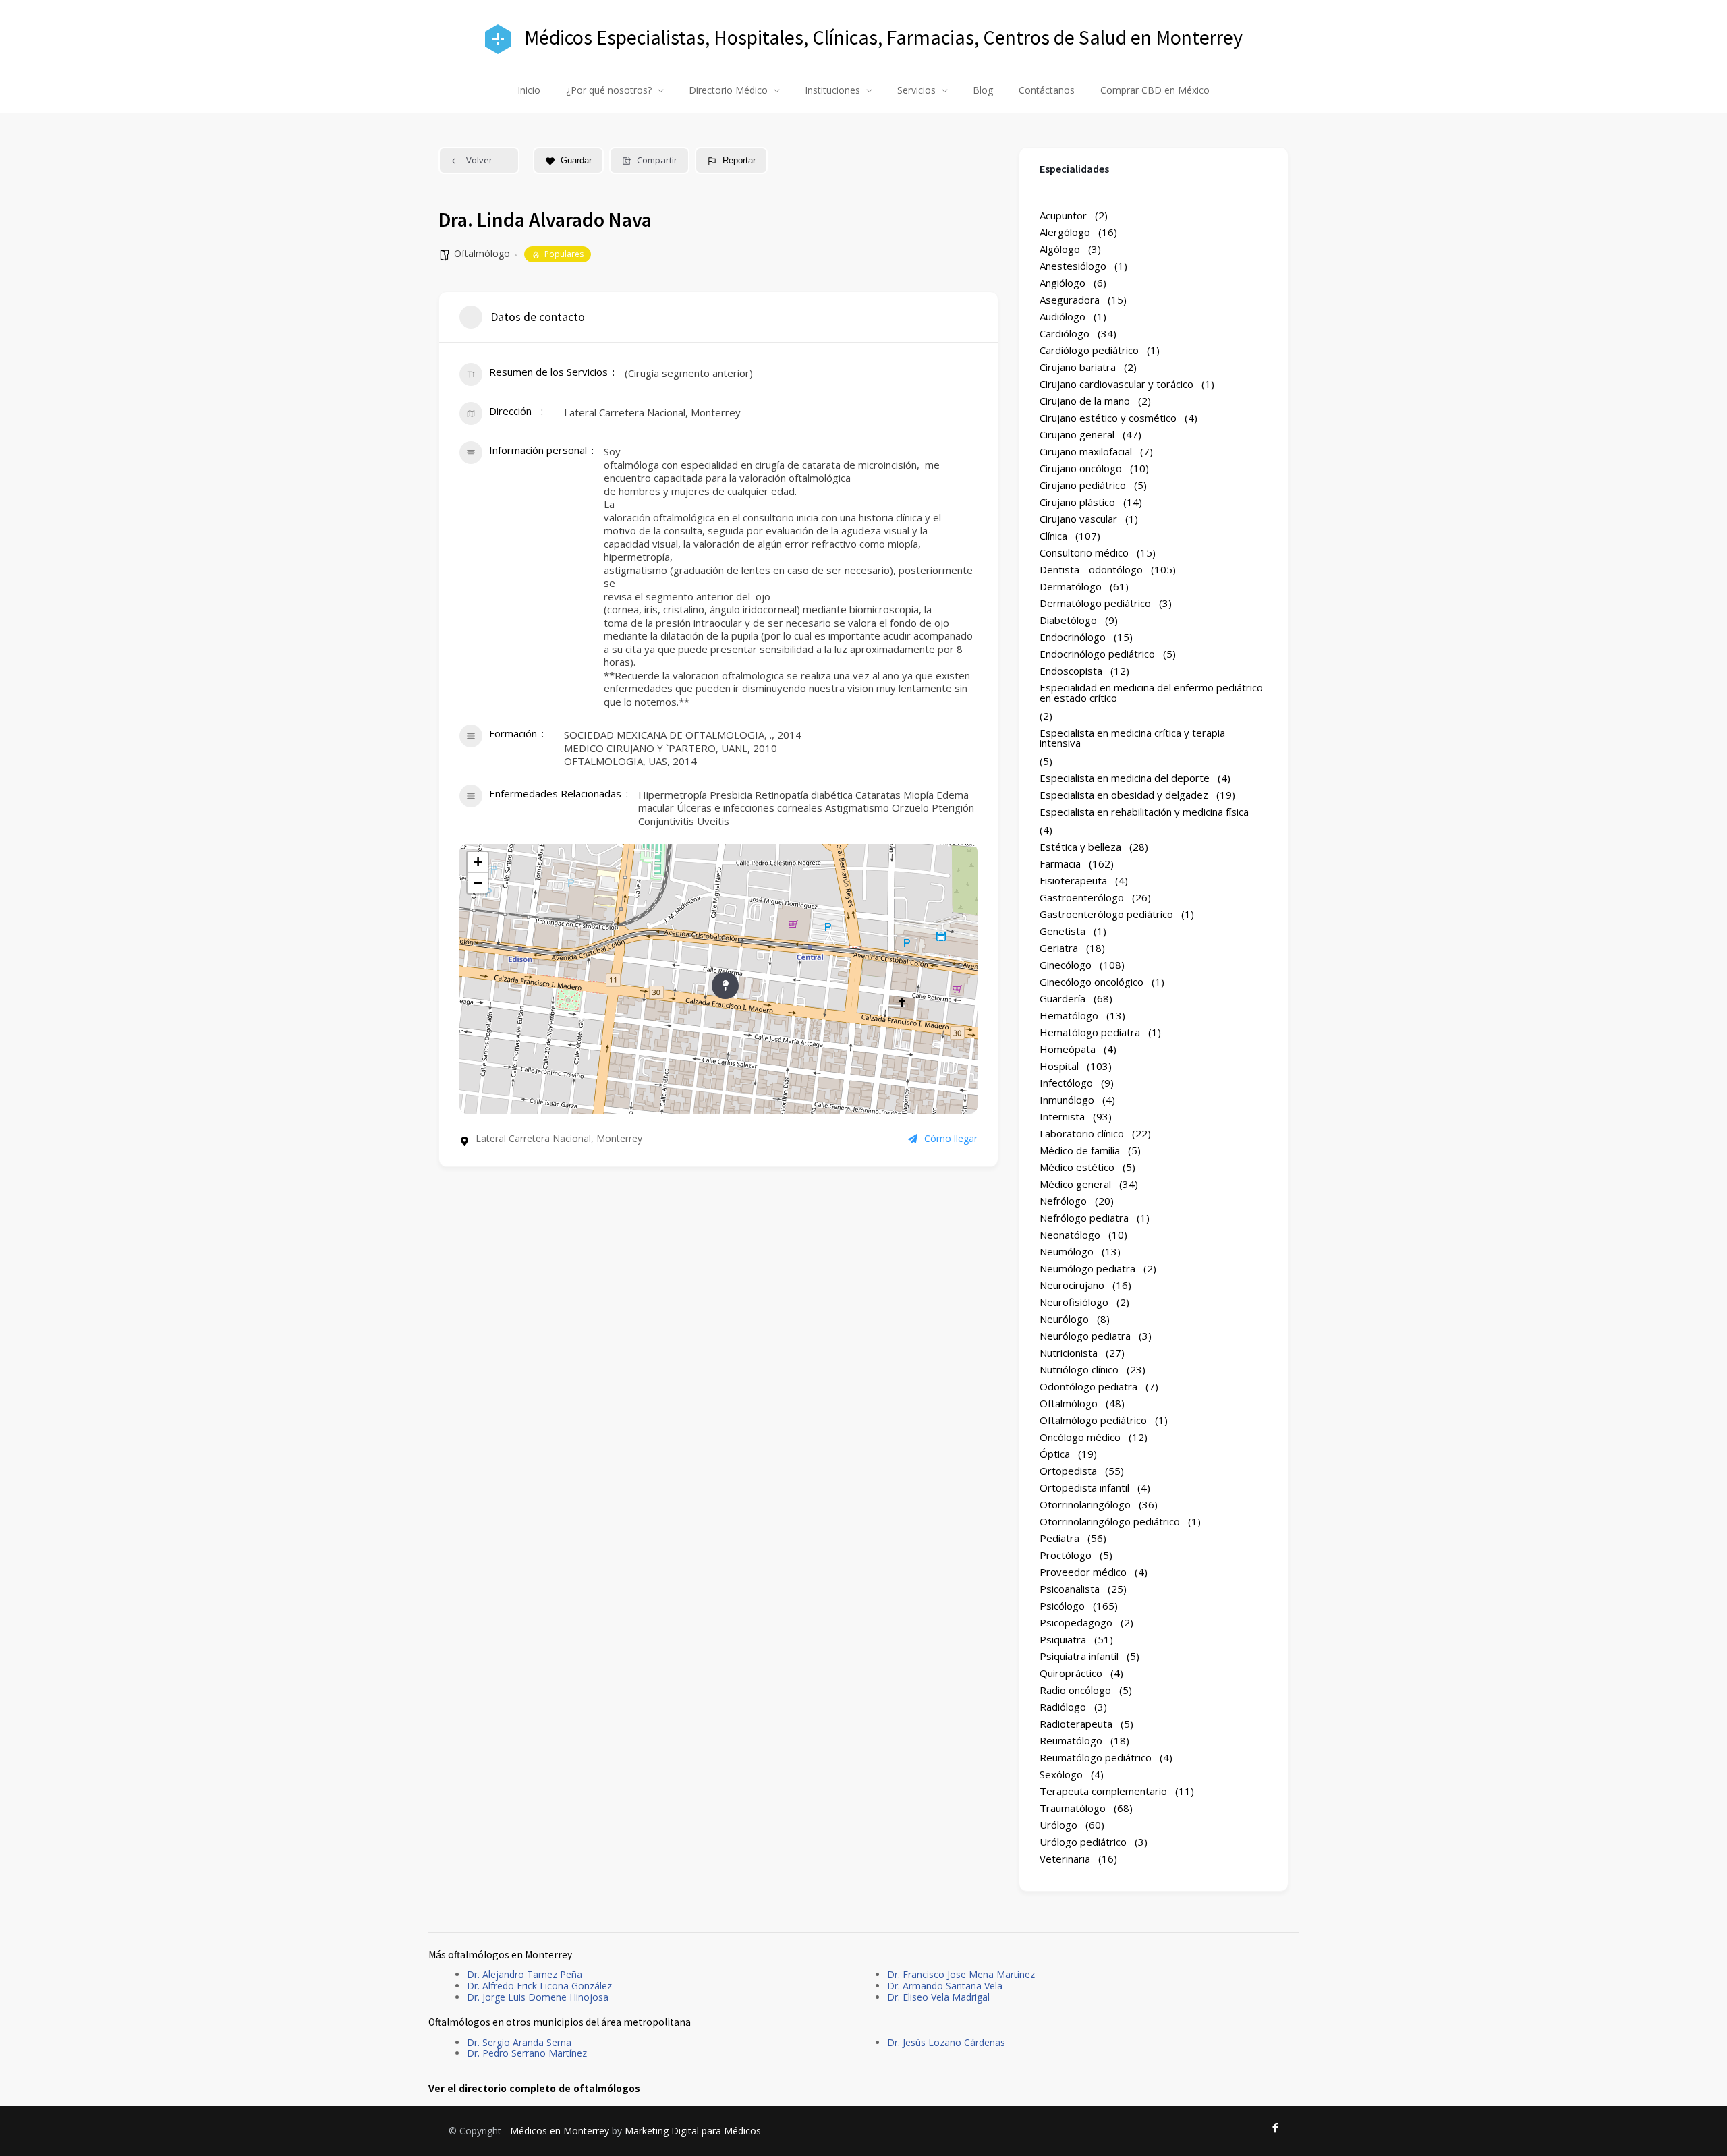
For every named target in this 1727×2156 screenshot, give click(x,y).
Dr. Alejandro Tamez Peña (525, 1974)
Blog (983, 90)
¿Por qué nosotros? (609, 90)
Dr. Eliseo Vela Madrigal (938, 1997)
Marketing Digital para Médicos (693, 2131)
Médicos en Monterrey (560, 2131)
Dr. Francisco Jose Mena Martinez (961, 1974)
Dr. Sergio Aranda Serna (519, 2042)
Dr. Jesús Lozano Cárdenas (946, 2042)
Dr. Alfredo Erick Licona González (539, 1986)
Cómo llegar (951, 1139)
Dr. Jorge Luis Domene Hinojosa (538, 1997)
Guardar (576, 160)
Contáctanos (1047, 90)
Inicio (529, 90)
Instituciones (832, 90)
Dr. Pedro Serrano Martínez (527, 2053)
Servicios (916, 90)
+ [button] (478, 862)
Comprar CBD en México (1155, 90)
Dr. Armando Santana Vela (945, 1986)
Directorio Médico (728, 90)
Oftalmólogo (482, 253)
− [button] (478, 883)
